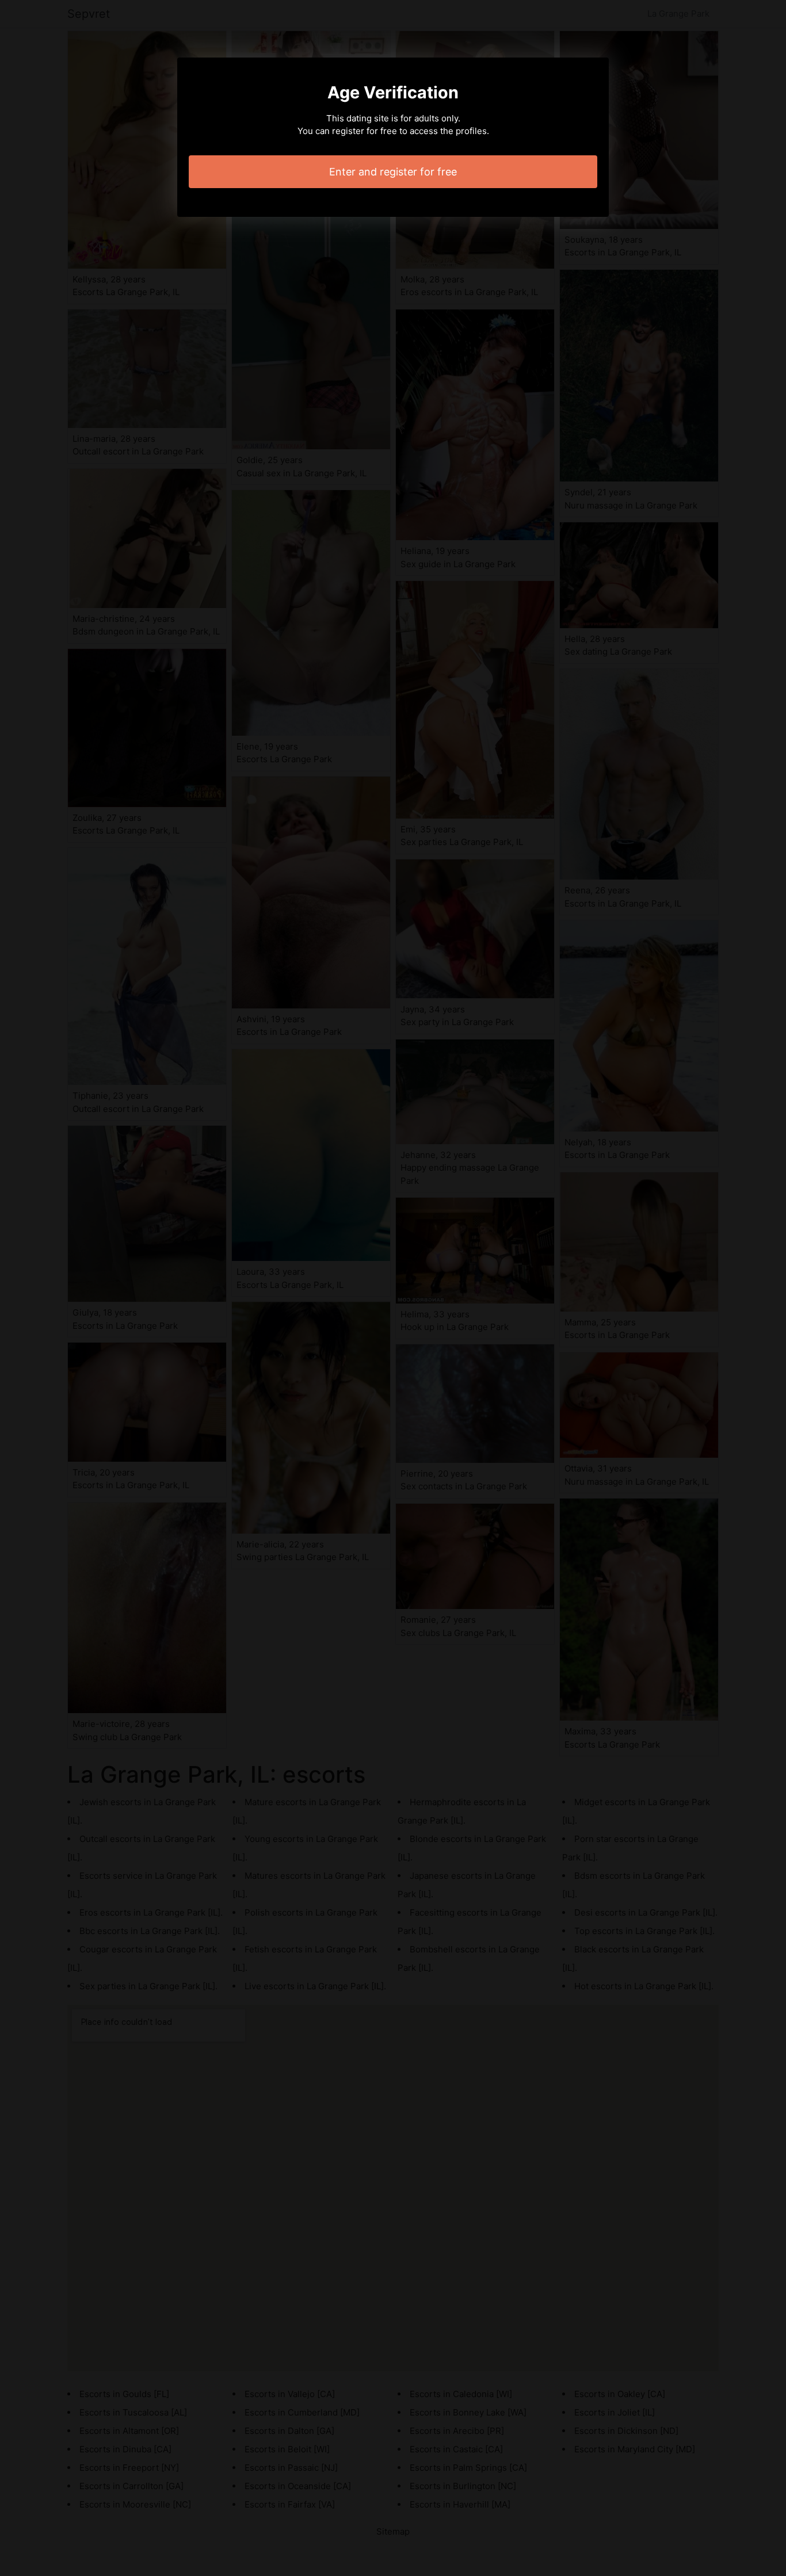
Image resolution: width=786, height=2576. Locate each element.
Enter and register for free (393, 172)
